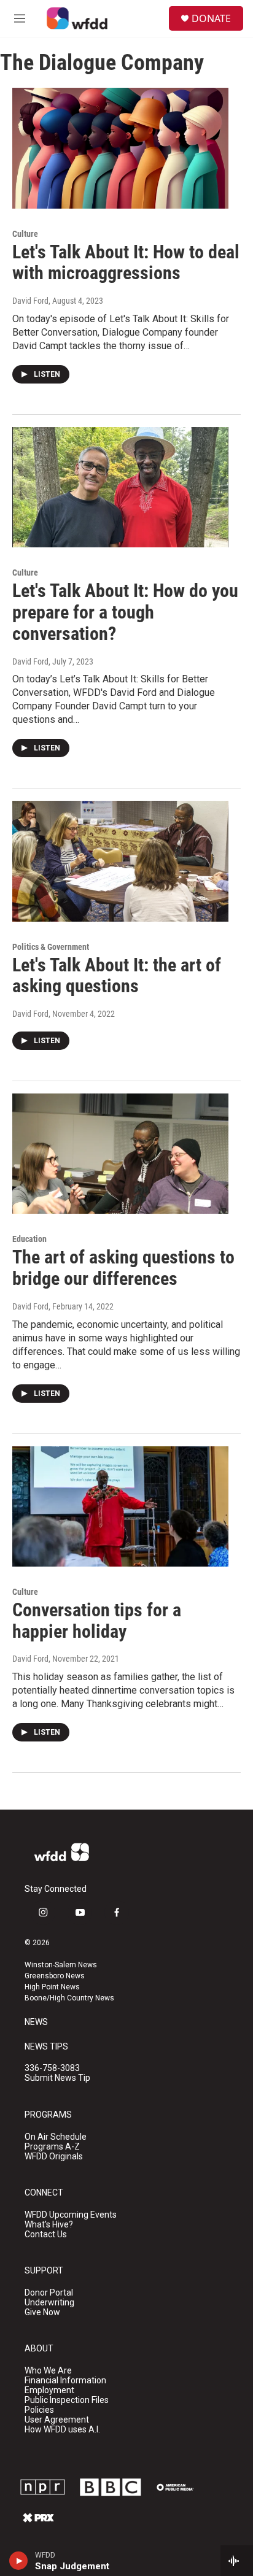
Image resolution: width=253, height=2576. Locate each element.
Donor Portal (49, 2293)
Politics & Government (51, 947)
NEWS (36, 2022)
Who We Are (48, 2371)
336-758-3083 (52, 2068)
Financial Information (65, 2381)
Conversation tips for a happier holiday (97, 1621)
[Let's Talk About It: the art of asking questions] (120, 861)
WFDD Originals (54, 2157)
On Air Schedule (56, 2137)
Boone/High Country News (69, 1998)
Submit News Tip (57, 2078)
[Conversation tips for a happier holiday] (120, 1506)
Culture (25, 234)
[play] (19, 2561)
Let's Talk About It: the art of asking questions (117, 976)
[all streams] (237, 2561)
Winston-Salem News (61, 1965)
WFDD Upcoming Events (71, 2215)
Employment (49, 2390)
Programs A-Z (52, 2147)
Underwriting (49, 2303)
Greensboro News (55, 1976)
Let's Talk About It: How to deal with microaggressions (126, 263)
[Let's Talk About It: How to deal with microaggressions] (120, 148)
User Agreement (57, 2420)
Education (29, 1239)
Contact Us (46, 2235)
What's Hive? (49, 2225)
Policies (39, 2410)
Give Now (42, 2312)
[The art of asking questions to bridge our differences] (120, 1154)
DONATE (211, 18)
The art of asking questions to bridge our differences (123, 1268)
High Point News (52, 1987)
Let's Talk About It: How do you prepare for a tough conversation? (125, 612)
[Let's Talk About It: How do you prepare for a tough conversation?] (120, 487)
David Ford (30, 301)
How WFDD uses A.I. (62, 2430)
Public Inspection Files (67, 2400)
